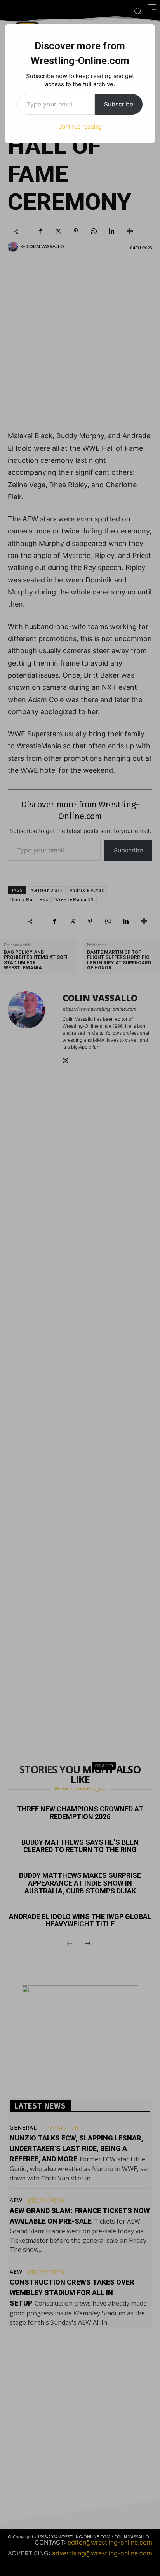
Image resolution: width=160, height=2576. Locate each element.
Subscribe (119, 104)
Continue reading (80, 126)
